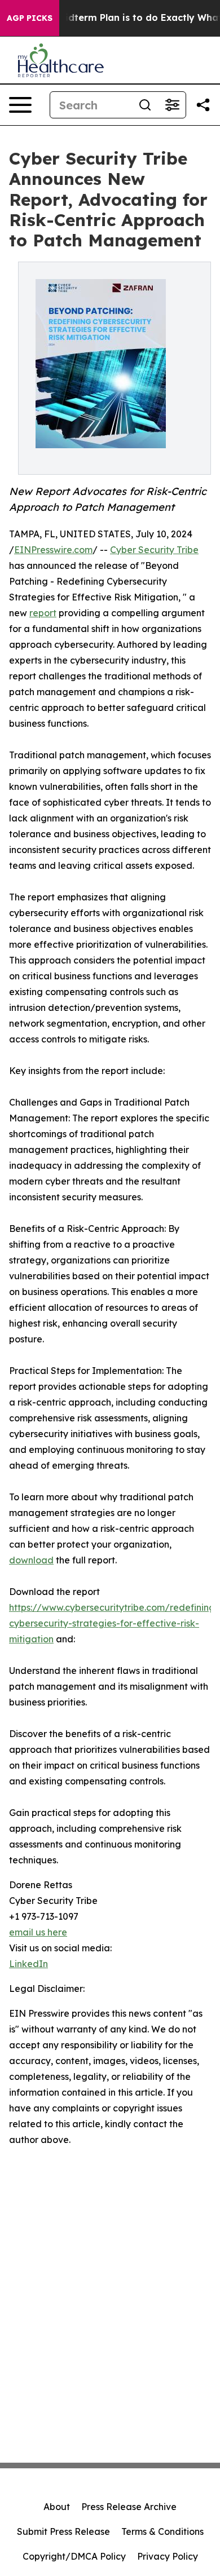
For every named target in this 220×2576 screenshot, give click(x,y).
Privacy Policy (168, 2556)
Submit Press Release (63, 2531)
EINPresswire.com (53, 550)
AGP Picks (30, 18)
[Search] (145, 105)
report (43, 613)
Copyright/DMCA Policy (74, 2556)
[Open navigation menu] (20, 105)
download (31, 1560)
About (57, 2507)
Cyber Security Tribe (154, 550)
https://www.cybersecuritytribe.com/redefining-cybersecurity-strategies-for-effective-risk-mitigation (114, 1623)
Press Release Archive (129, 2507)
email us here (38, 1932)
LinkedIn (28, 1964)
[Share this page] (203, 105)
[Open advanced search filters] (172, 105)
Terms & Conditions (162, 2531)
